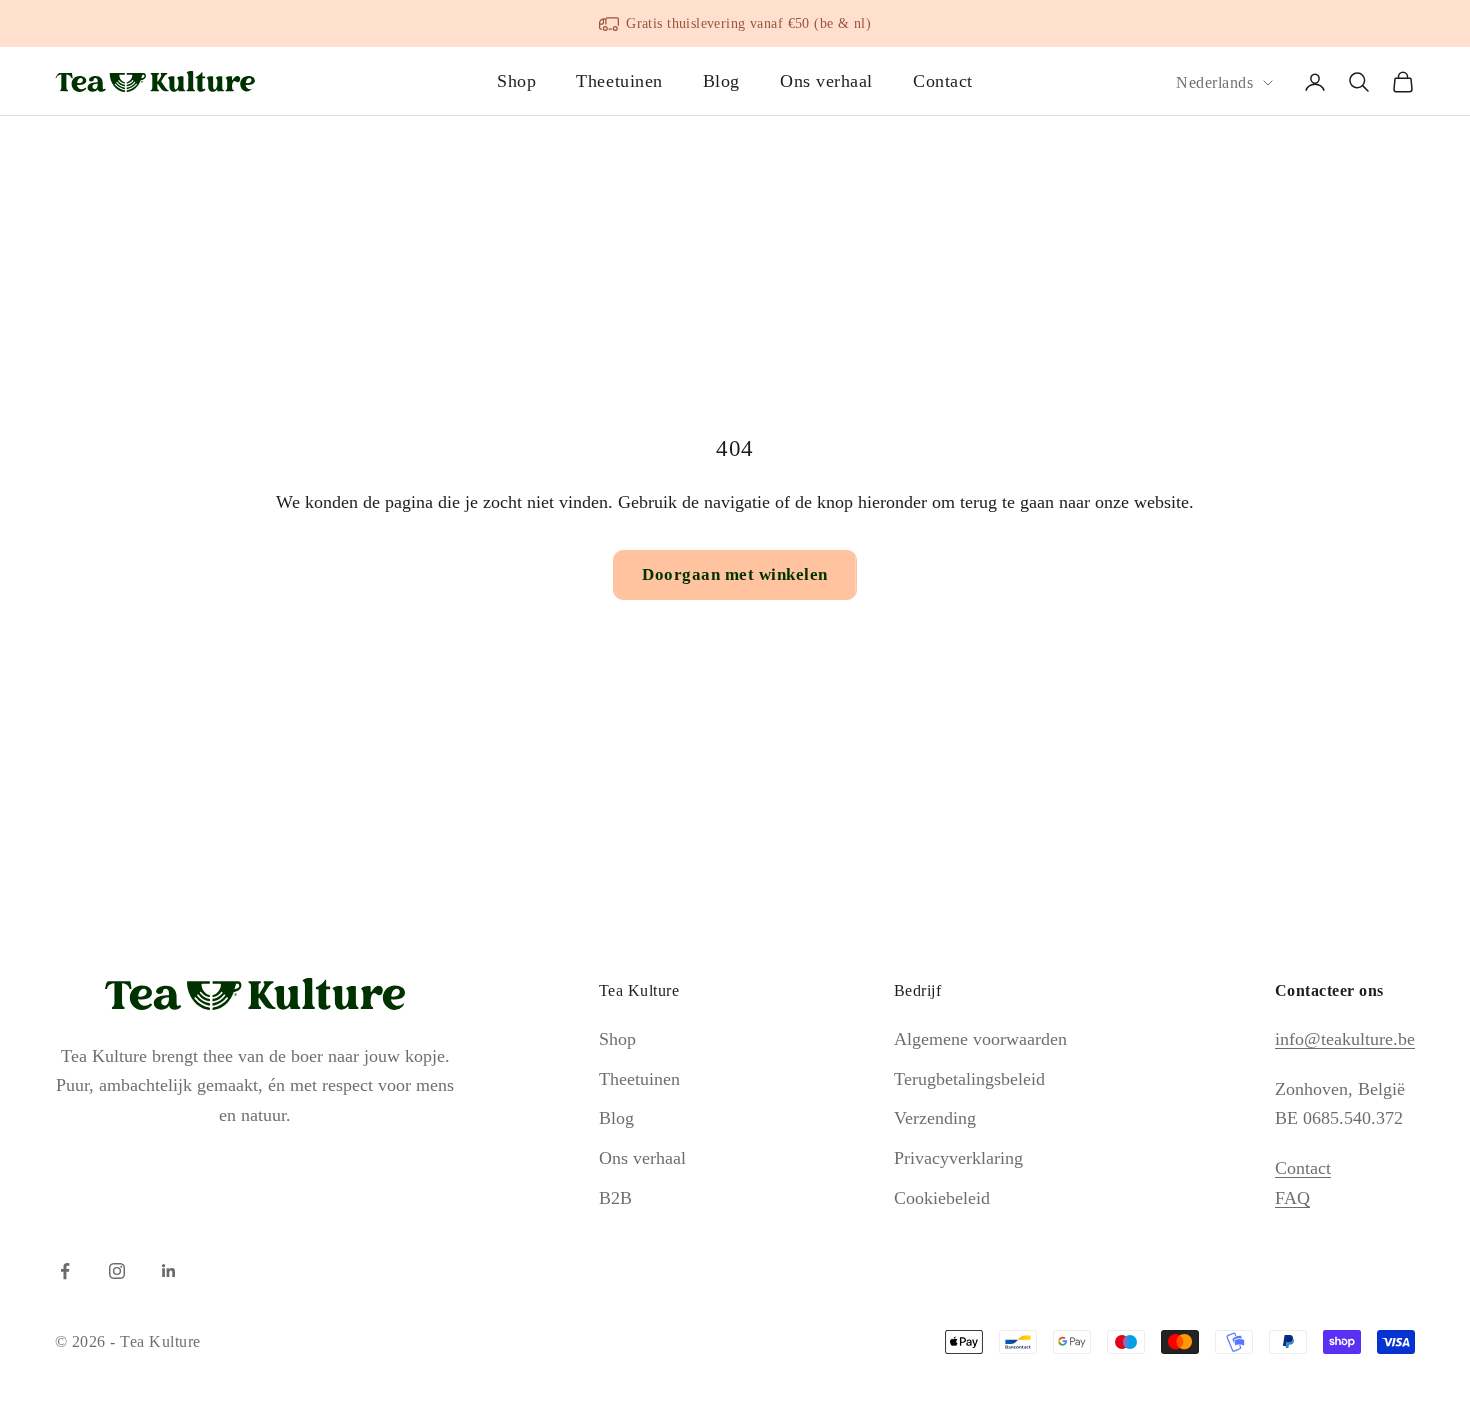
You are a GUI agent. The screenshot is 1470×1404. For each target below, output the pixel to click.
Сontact (1303, 1168)
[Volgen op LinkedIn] (169, 1271)
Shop (516, 81)
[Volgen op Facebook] (65, 1271)
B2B (615, 1198)
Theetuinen (619, 81)
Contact (943, 81)
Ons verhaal (826, 81)
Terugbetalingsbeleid (969, 1079)
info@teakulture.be (1345, 1039)
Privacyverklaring (958, 1158)
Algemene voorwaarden (980, 1039)
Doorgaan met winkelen (735, 574)
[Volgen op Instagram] (117, 1271)
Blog (721, 81)
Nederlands (1214, 82)
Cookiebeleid (942, 1198)
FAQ (1292, 1198)
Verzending (935, 1118)
